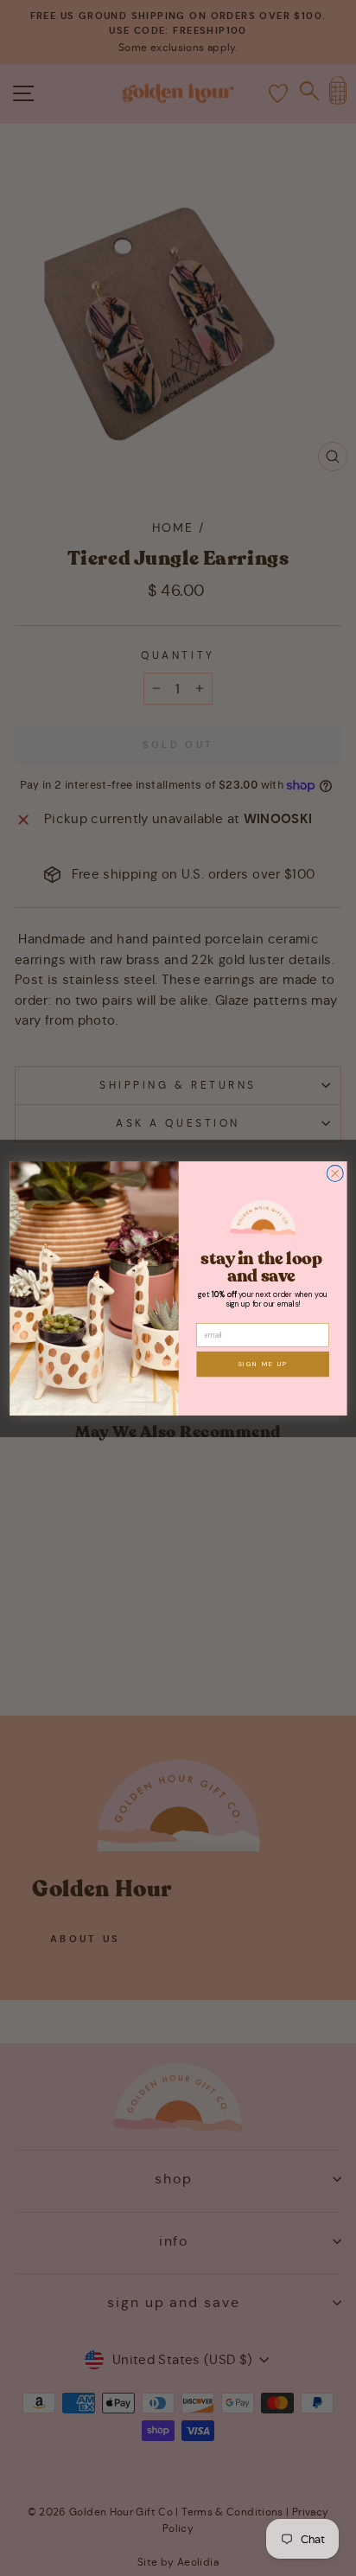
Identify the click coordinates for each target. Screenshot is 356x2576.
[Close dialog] (335, 1173)
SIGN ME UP (262, 1364)
